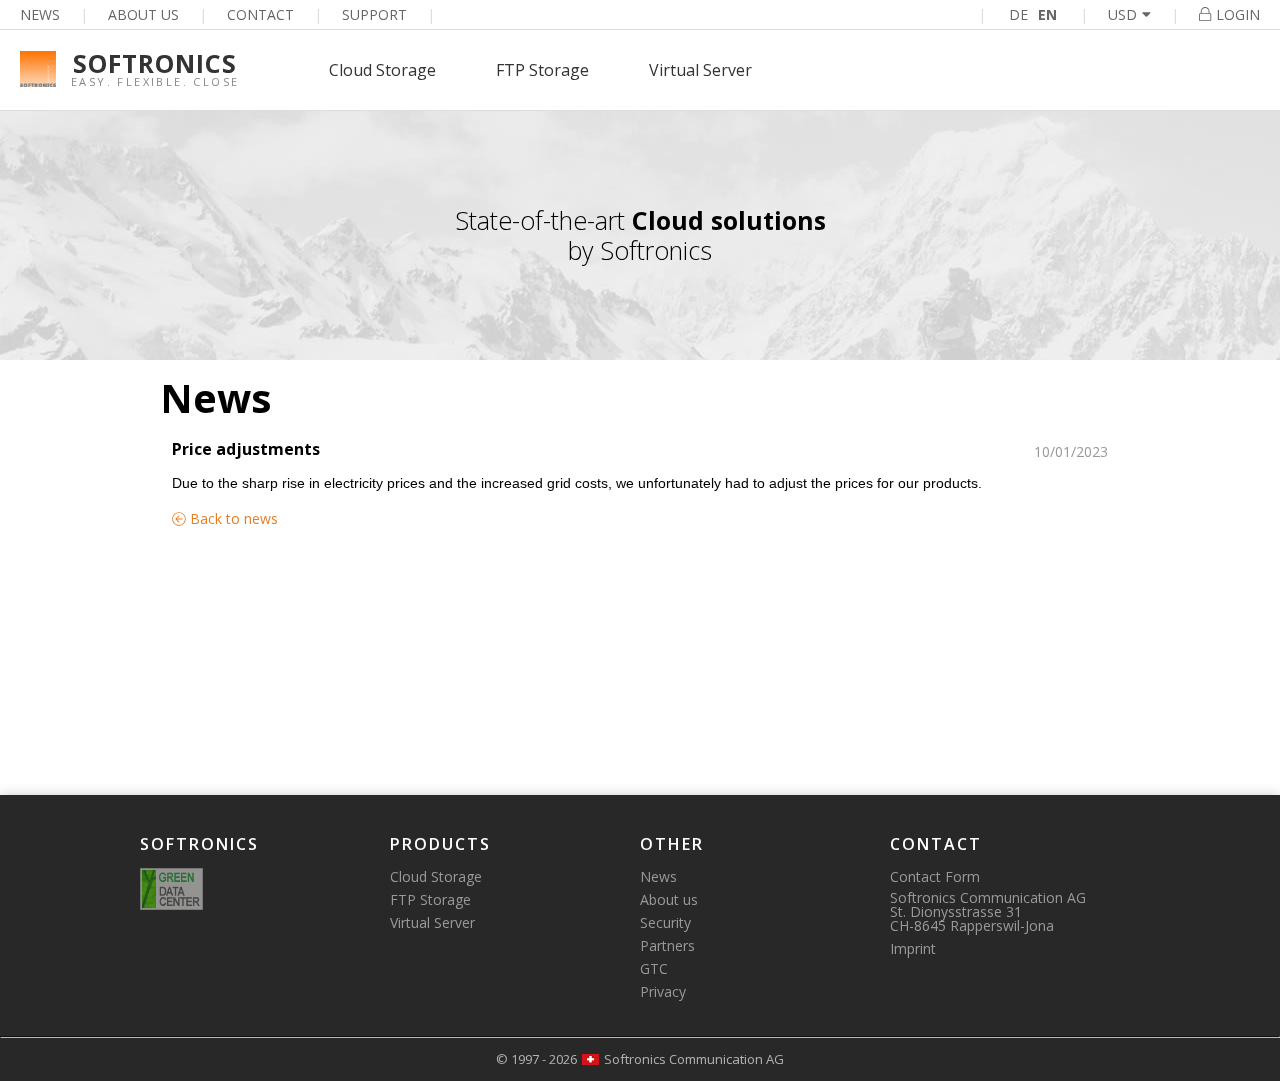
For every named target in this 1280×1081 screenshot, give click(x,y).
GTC (654, 968)
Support (374, 14)
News (40, 14)
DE (1018, 14)
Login (1238, 14)
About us (143, 14)
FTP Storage (542, 70)
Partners (667, 945)
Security (665, 922)
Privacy (663, 991)
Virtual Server (700, 70)
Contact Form (935, 876)
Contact (260, 14)
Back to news (232, 518)
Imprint (913, 948)
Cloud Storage (382, 70)
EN (1047, 14)
